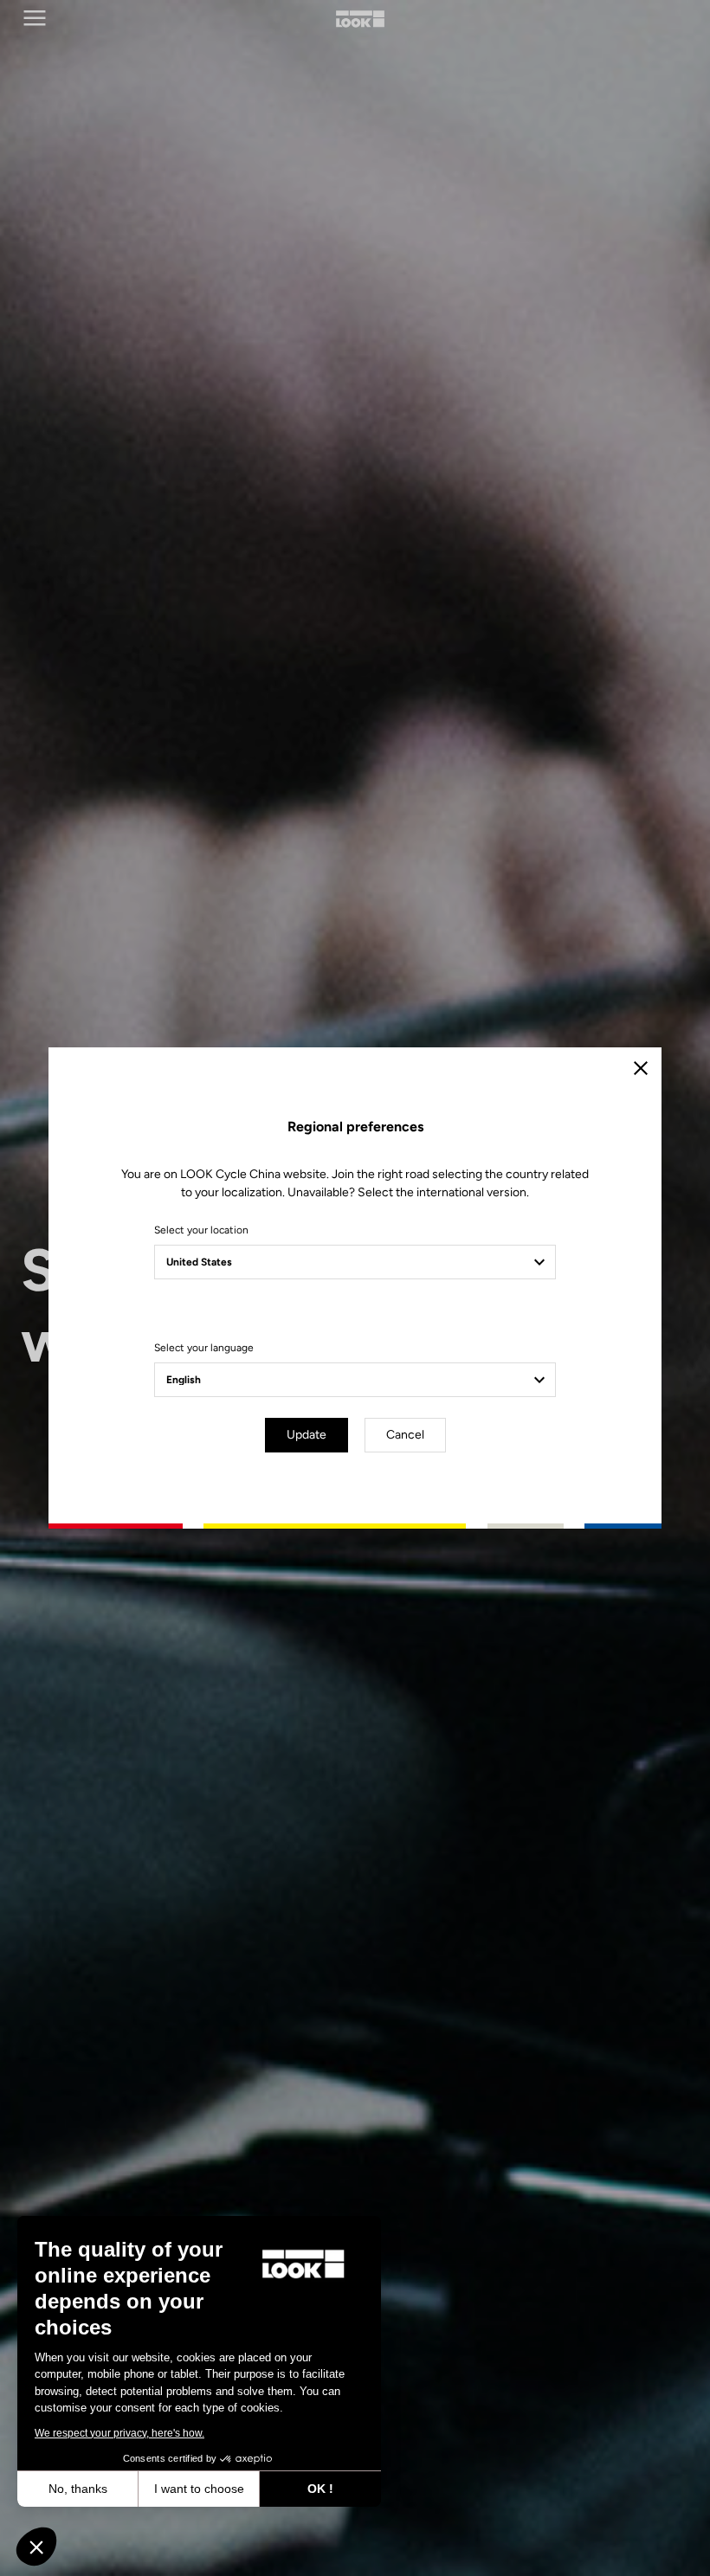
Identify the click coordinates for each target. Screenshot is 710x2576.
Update (307, 1435)
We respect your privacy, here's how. (119, 2433)
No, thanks (78, 2489)
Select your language (204, 1348)
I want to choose (199, 2489)
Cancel (405, 1435)
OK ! (320, 2489)
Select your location (201, 1230)
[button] (36, 2547)
